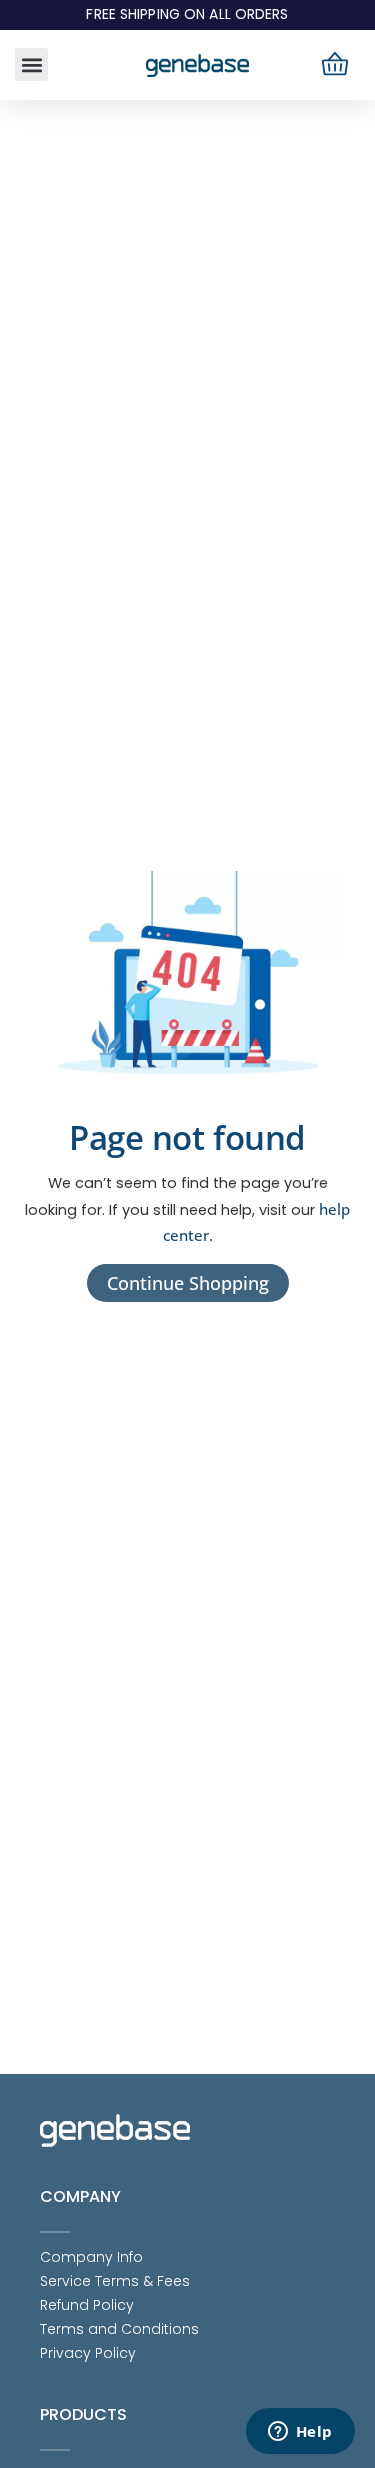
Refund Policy (87, 2305)
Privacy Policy (88, 2353)
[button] (31, 64)
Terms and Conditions (119, 2329)
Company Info (91, 2257)
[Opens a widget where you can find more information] (300, 2433)
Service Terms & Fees (115, 2281)
